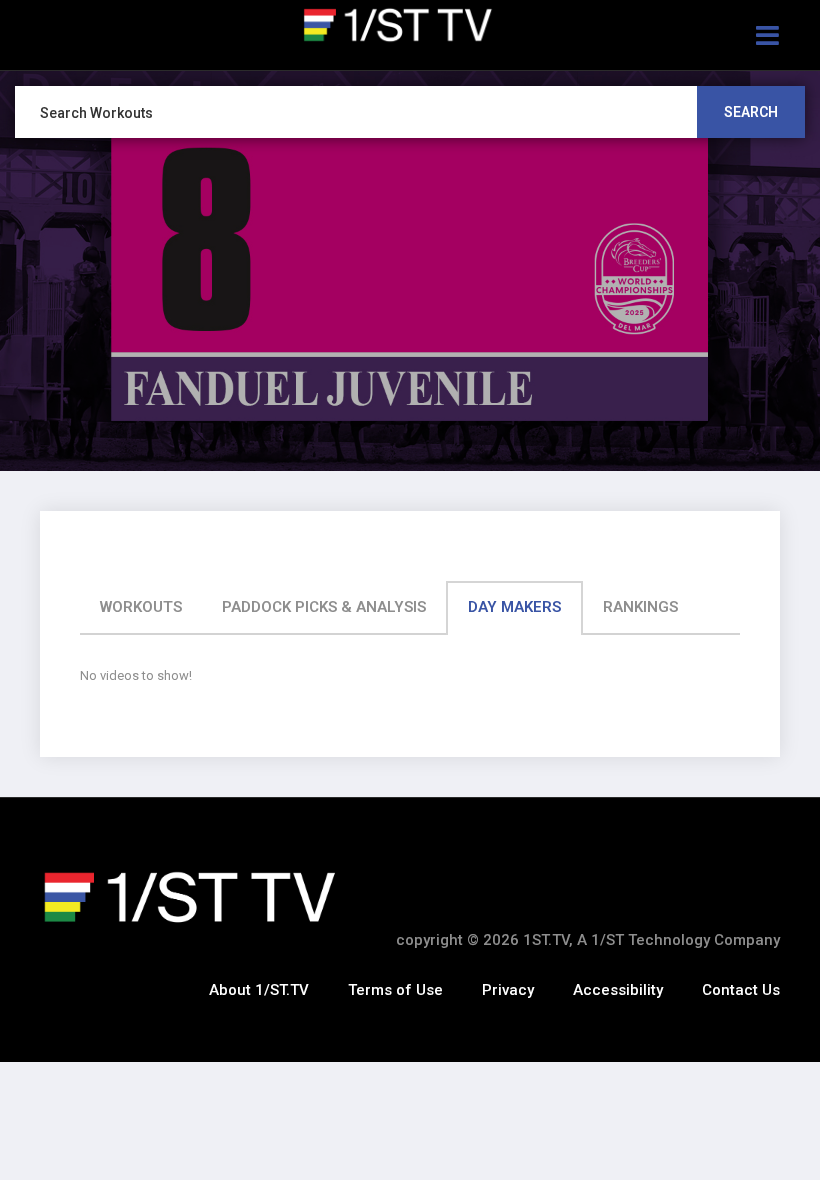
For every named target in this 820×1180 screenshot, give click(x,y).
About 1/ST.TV (259, 990)
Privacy (508, 990)
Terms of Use (395, 990)
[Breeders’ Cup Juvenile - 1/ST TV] (410, 25)
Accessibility (618, 990)
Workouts (141, 607)
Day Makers (514, 607)
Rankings (640, 607)
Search (751, 112)
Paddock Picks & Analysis (324, 607)
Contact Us (741, 990)
